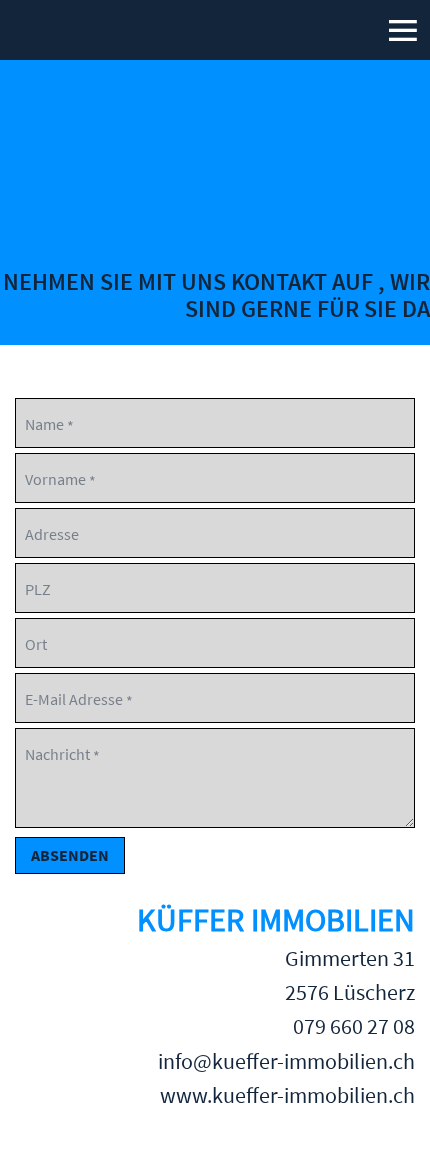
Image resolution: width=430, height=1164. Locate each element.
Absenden (70, 855)
